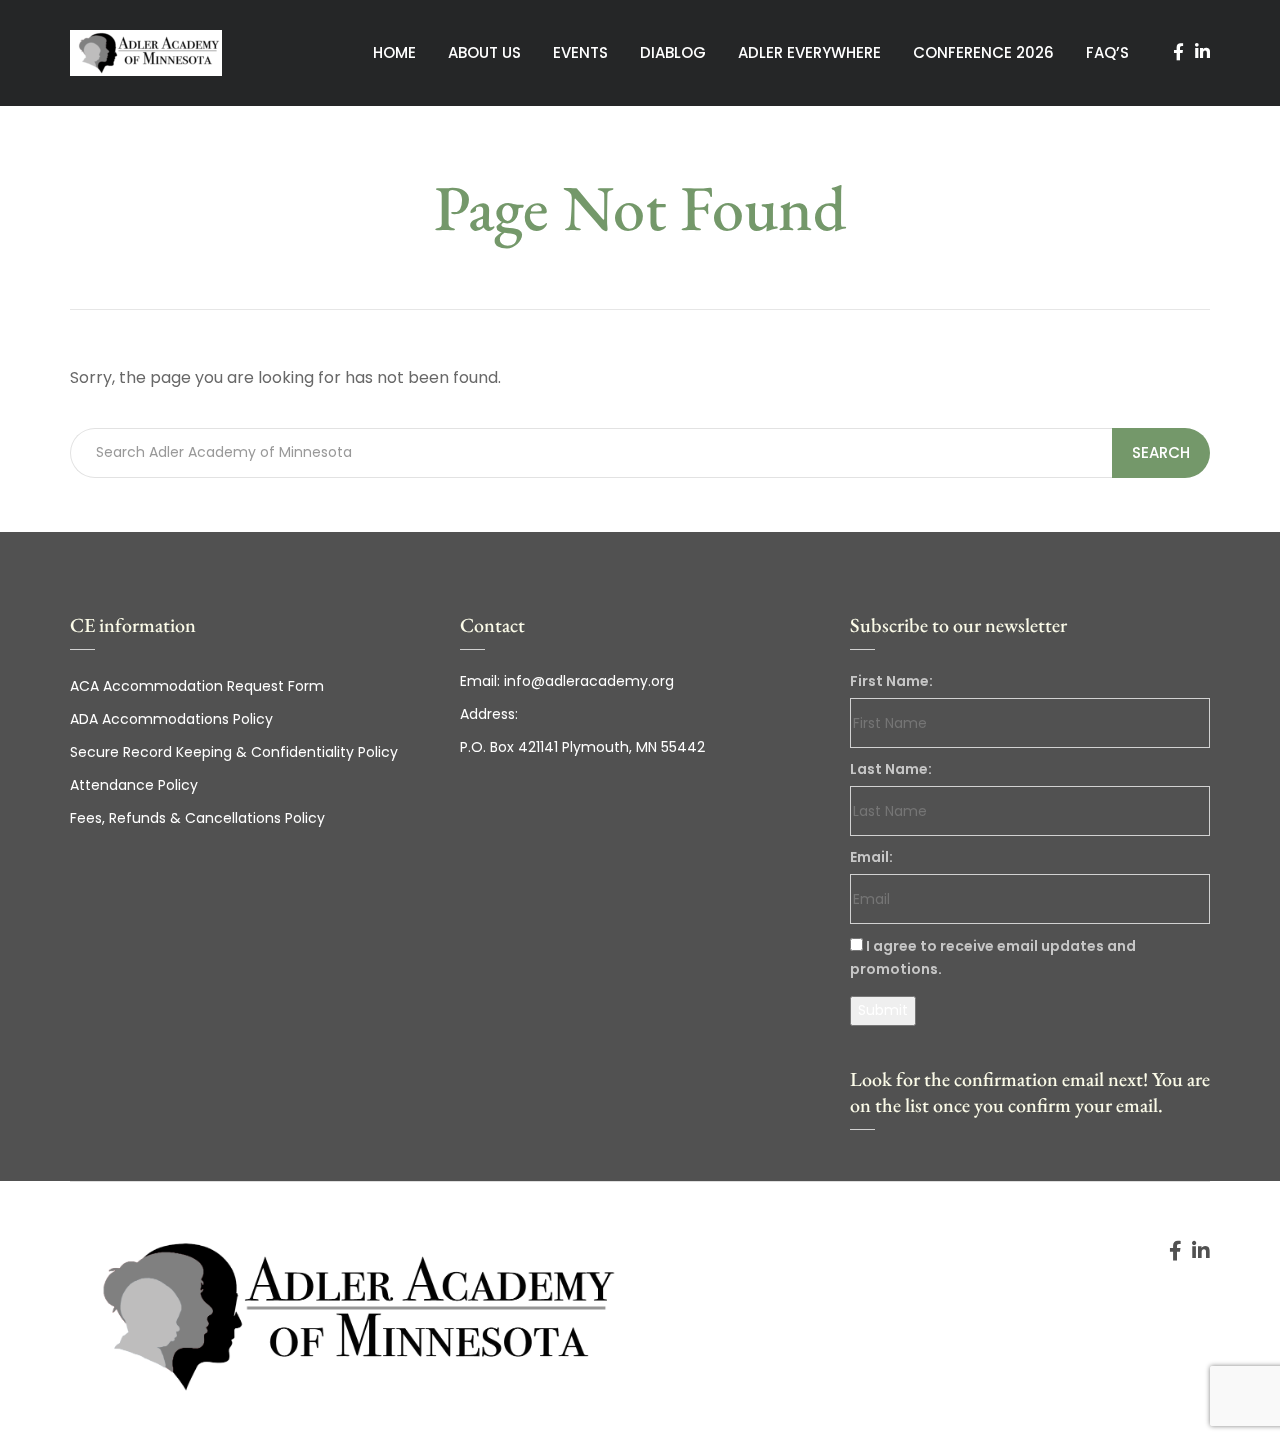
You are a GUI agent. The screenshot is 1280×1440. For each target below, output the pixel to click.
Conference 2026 (983, 52)
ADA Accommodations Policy (171, 719)
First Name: (891, 681)
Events (580, 52)
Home (394, 52)
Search (1161, 452)
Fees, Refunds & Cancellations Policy (197, 818)
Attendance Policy (134, 785)
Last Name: (891, 769)
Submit (883, 1010)
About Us (484, 52)
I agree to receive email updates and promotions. (993, 957)
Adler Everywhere (809, 52)
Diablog (673, 52)
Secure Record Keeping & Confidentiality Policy (234, 752)
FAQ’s (1107, 52)
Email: (871, 857)
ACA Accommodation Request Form (197, 686)
